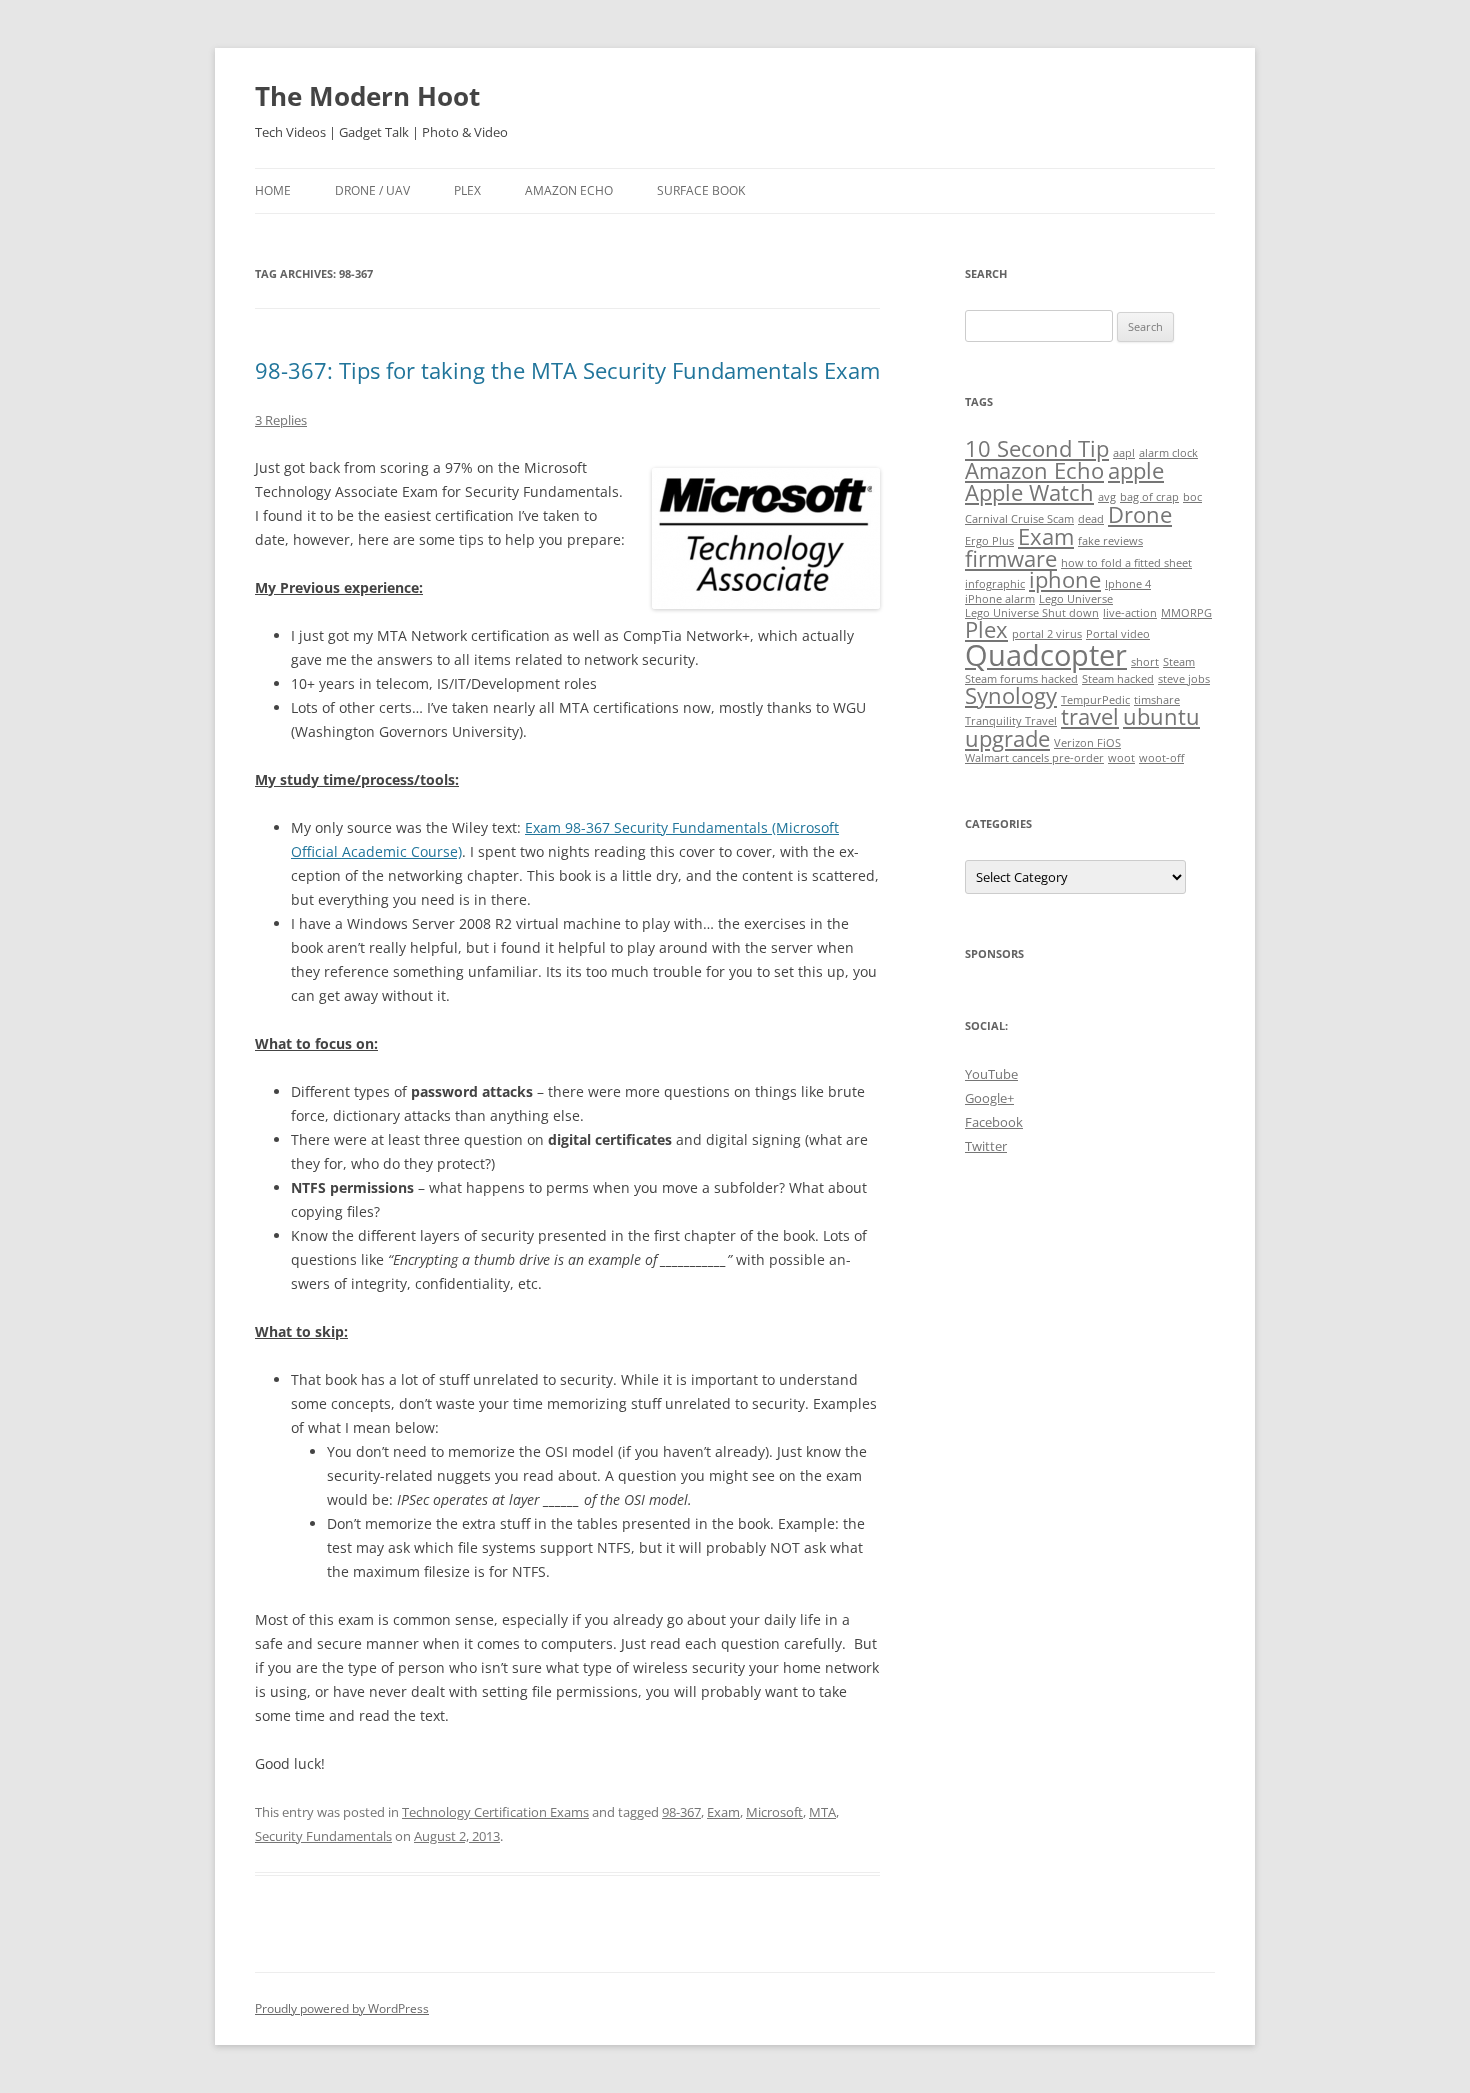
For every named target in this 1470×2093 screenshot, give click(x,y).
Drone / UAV (372, 190)
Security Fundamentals (323, 1836)
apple (1136, 470)
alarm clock (1168, 453)
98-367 (681, 1812)
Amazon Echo (569, 190)
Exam (723, 1812)
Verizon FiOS (1087, 743)
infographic (995, 584)
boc (1192, 497)
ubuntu (1161, 716)
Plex (467, 190)
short (1145, 662)
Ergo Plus (989, 541)
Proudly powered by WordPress (342, 2008)
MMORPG (1186, 613)
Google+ (989, 1098)
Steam (1179, 662)
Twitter (986, 1146)
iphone (1065, 579)
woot (1121, 758)
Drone (1140, 514)
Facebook (994, 1122)
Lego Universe (1076, 599)
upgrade (1007, 738)
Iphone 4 (1128, 584)
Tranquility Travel (1011, 721)
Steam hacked (1118, 679)
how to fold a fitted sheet (1126, 563)
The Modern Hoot (367, 96)
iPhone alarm (1000, 599)
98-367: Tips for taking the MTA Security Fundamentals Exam (567, 370)
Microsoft (774, 1812)
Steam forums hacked (1021, 679)
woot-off (1161, 758)
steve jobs (1184, 679)
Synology (1011, 695)
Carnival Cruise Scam (1019, 519)
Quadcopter (1046, 655)
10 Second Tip (1037, 448)
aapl (1124, 453)
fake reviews (1110, 541)
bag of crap (1149, 497)
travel (1090, 716)
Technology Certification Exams (495, 1812)
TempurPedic (1095, 700)
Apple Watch (1029, 492)
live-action (1130, 613)
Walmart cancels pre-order (1034, 758)
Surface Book (701, 190)
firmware (1011, 558)
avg (1107, 497)
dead (1091, 519)
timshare (1157, 700)
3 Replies (281, 420)
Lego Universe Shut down (1032, 613)
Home (273, 190)
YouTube (991, 1074)
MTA (822, 1812)
